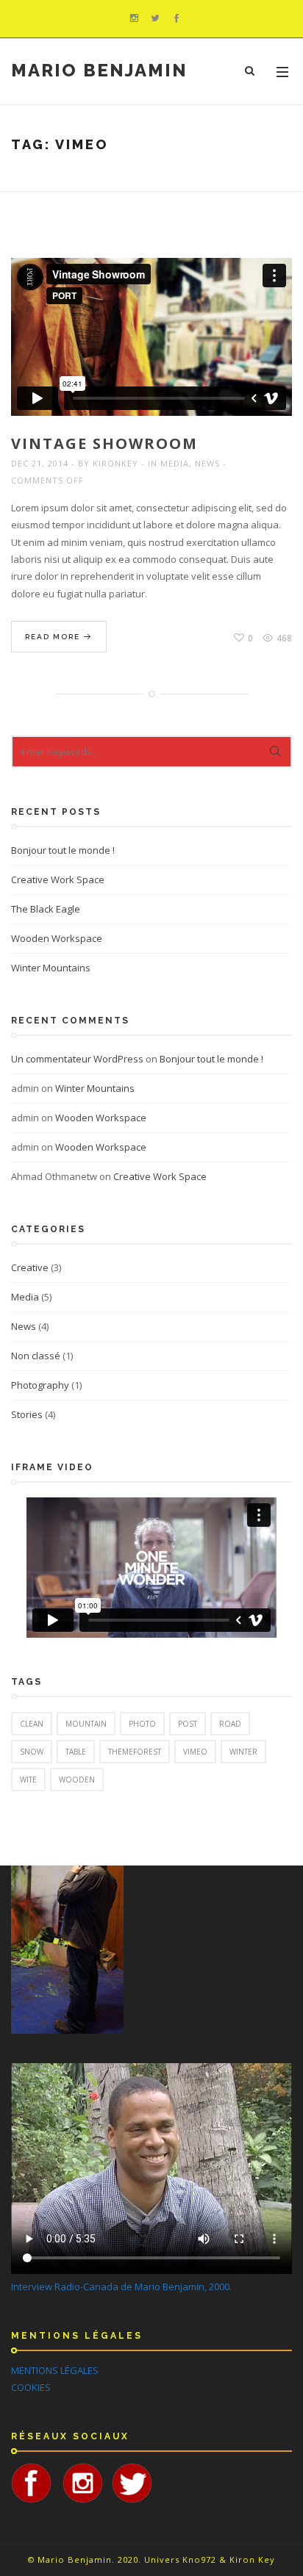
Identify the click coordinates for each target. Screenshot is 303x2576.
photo (142, 1724)
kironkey (115, 463)
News (207, 463)
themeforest (135, 1752)
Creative (30, 1267)
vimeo (195, 1752)
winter (243, 1752)
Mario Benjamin (99, 71)
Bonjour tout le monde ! (63, 850)
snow (32, 1752)
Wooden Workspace (57, 938)
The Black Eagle (46, 909)
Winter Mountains (51, 968)
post (188, 1724)
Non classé (36, 1356)
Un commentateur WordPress (77, 1059)
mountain (86, 1724)
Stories (27, 1414)
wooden (77, 1780)
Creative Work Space (58, 879)
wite (28, 1780)
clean (32, 1724)
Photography (40, 1385)
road (230, 1724)
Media (175, 463)
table (76, 1752)
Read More (54, 637)
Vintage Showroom (104, 443)
